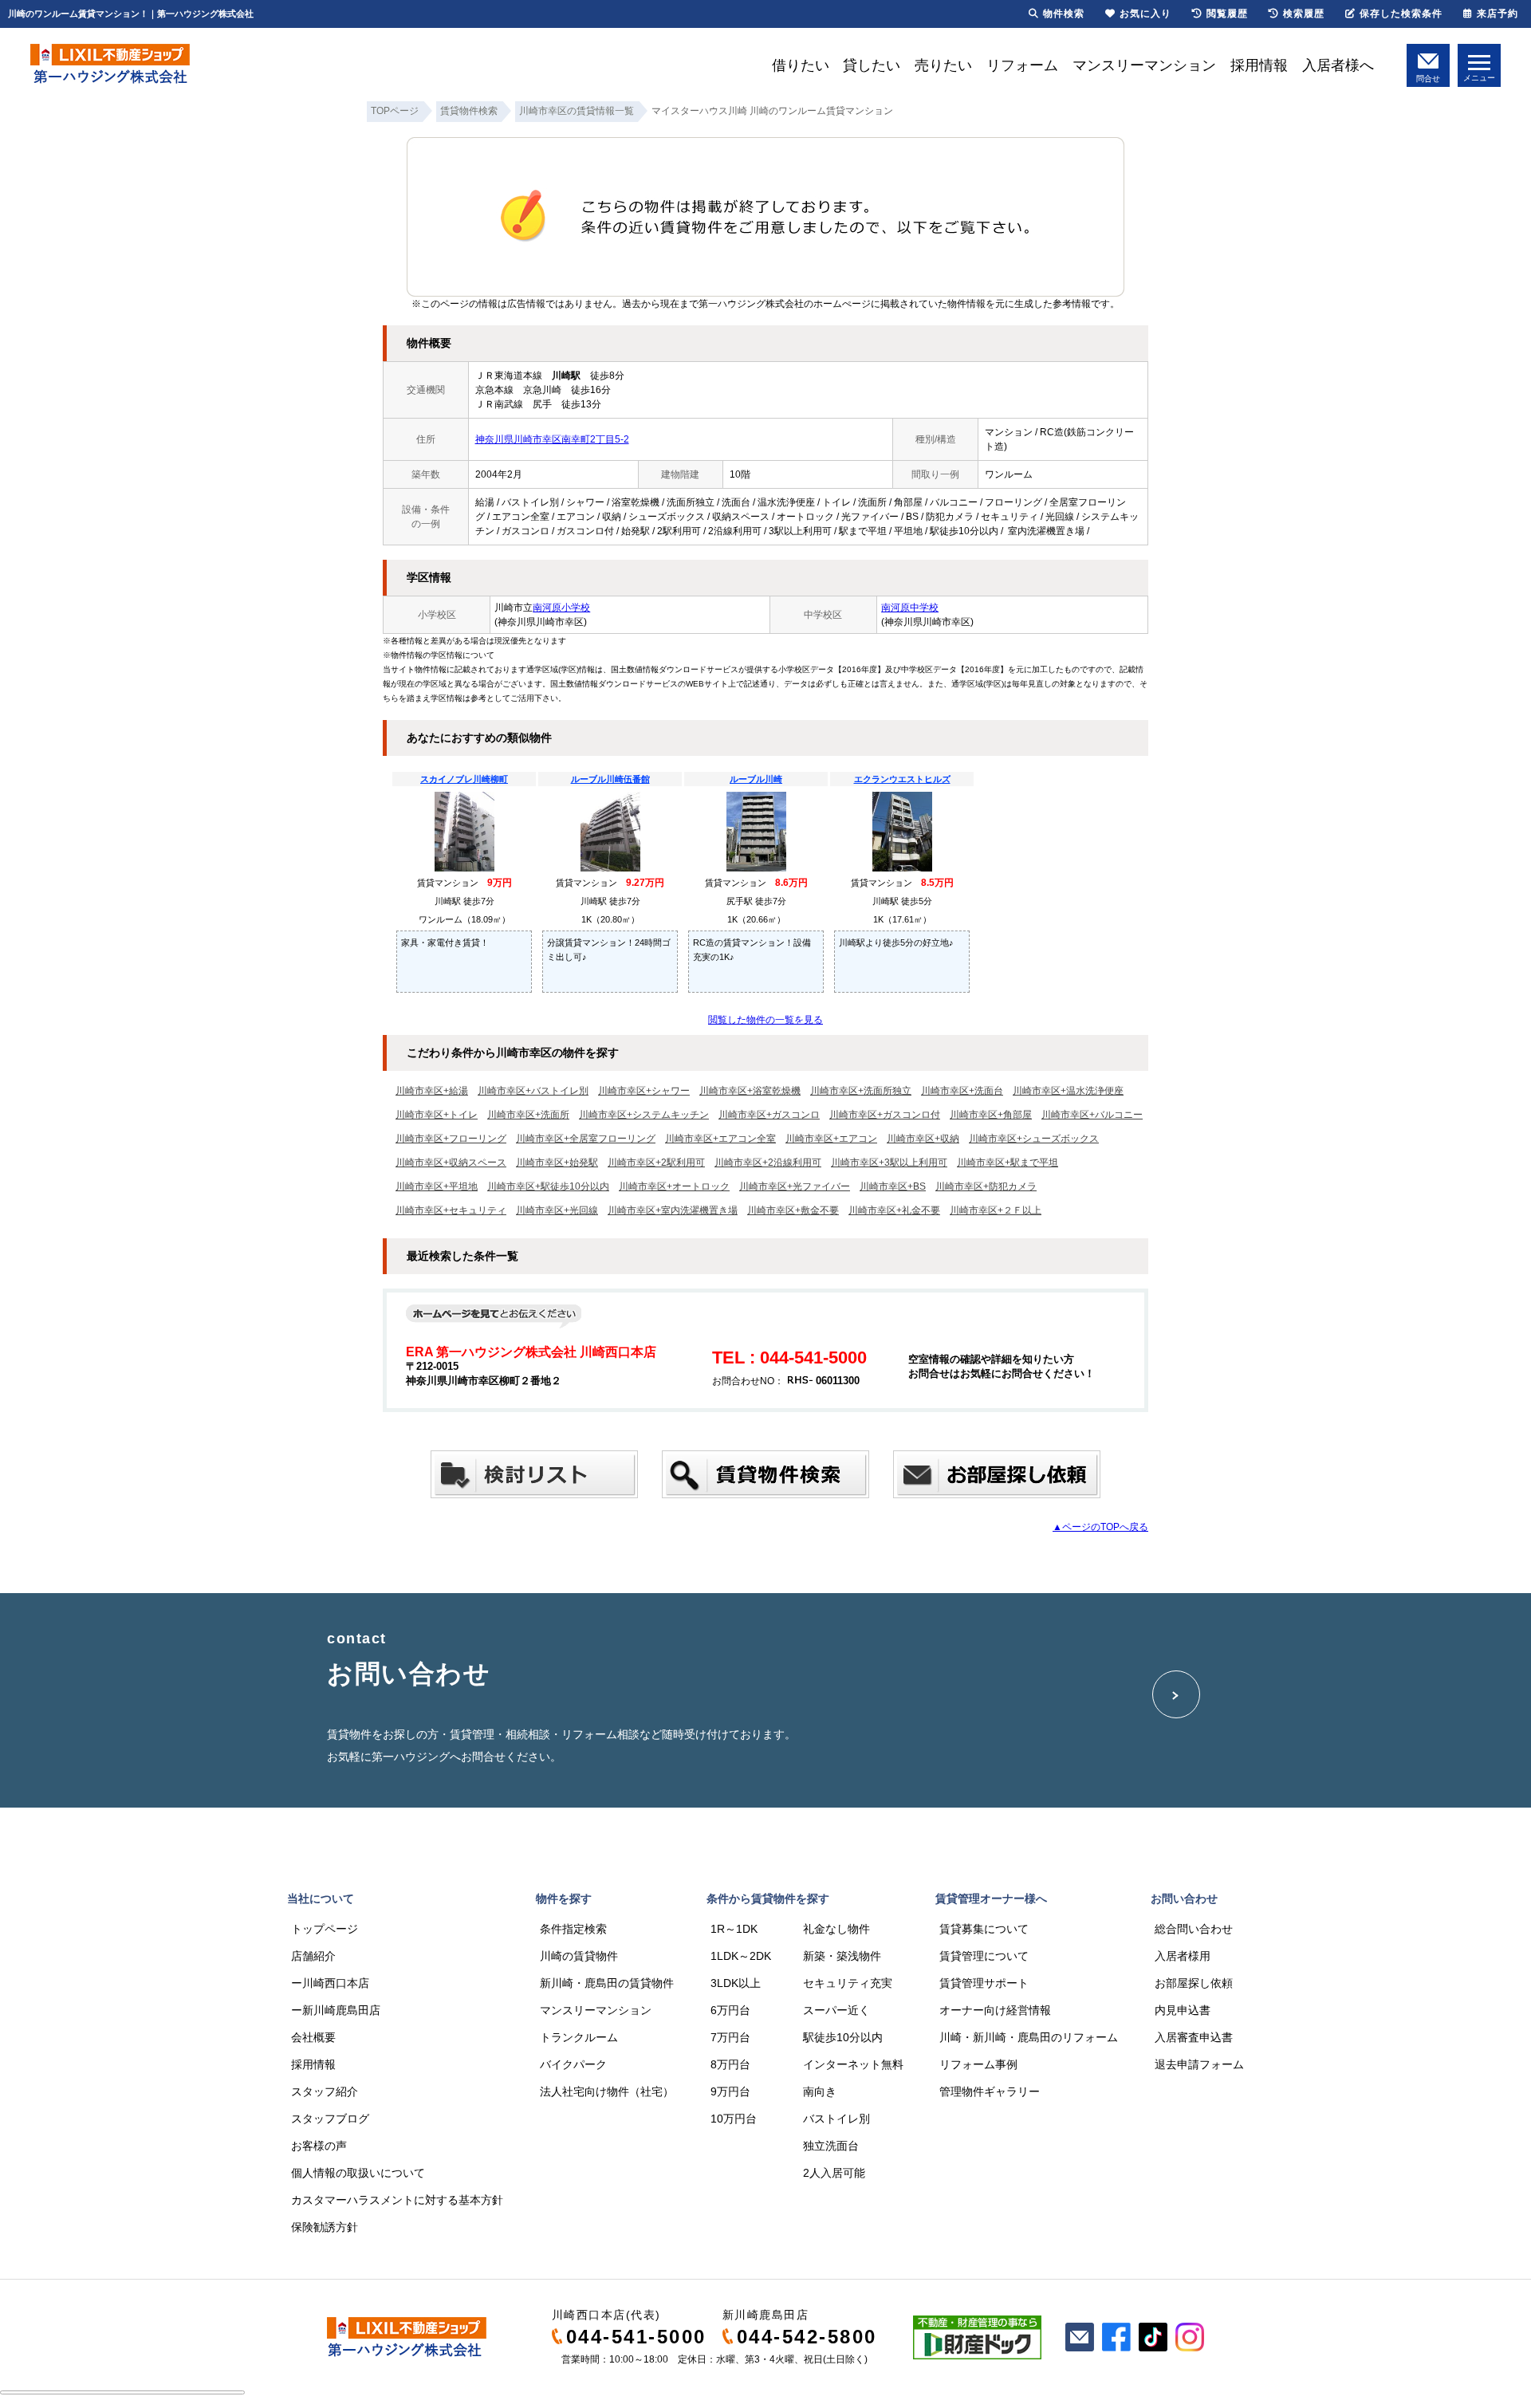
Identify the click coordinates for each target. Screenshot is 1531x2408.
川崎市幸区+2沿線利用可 (768, 1163)
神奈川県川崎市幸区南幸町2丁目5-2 (552, 439)
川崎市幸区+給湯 (432, 1091)
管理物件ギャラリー (990, 2091)
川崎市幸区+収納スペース (451, 1163)
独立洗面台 (831, 2146)
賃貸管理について (984, 1956)
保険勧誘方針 (325, 2227)
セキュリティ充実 (848, 1983)
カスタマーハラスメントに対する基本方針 (397, 2200)
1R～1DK (734, 1929)
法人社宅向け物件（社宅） (607, 2091)
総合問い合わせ (1194, 1929)
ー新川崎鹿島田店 (336, 2010)
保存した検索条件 (1401, 14)
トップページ (325, 1929)
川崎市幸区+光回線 (557, 1210)
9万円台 (730, 2091)
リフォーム (1022, 65)
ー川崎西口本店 (330, 1983)
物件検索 (1064, 14)
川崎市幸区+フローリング (451, 1139)
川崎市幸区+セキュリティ (451, 1210)
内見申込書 (1183, 2010)
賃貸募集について (984, 1929)
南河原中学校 (910, 608)
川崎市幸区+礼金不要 (894, 1210)
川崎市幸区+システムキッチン (644, 1115)
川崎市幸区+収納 (923, 1139)
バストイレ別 (836, 2119)
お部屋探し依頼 (1194, 1983)
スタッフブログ (330, 2119)
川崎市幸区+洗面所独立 (861, 1091)
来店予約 (1498, 14)
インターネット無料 (853, 2064)
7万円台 (730, 2037)
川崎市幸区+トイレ (437, 1115)
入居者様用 (1183, 1956)
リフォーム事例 (978, 2064)
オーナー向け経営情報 (995, 2010)
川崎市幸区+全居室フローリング (586, 1139)
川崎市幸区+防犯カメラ (986, 1186)
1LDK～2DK (741, 1956)
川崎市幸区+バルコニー (1092, 1115)
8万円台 (730, 2064)
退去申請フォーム (1199, 2064)
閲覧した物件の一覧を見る (765, 1020)
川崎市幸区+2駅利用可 (656, 1163)
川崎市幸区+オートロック (674, 1186)
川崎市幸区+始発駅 (557, 1163)
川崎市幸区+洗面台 (962, 1091)
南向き (820, 2091)
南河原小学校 (561, 608)
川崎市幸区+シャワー (644, 1091)
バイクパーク (573, 2064)
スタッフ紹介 (325, 2091)
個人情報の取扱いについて (358, 2173)
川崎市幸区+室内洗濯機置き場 (673, 1210)
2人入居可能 (834, 2173)
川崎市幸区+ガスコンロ (769, 1115)
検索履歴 (1304, 14)
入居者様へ (1338, 65)
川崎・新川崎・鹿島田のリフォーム (1029, 2037)
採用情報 (1259, 65)
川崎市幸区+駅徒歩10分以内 (548, 1186)
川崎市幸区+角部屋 (991, 1115)
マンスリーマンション (1144, 65)
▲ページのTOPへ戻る (1100, 1527)
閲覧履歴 (1227, 14)
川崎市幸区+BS (893, 1186)
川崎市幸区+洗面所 (528, 1115)
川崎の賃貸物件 (579, 1956)
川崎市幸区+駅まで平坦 (1008, 1163)
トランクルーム (579, 2037)
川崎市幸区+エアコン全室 (720, 1139)
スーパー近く (836, 2010)
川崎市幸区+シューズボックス (1034, 1139)
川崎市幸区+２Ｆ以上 (996, 1210)
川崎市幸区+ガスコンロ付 (885, 1115)
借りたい (801, 65)
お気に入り (1145, 14)
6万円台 (730, 2010)
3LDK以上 (736, 1983)
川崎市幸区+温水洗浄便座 (1068, 1091)
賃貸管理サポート (984, 1983)
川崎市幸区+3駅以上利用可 (889, 1163)
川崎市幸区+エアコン (831, 1139)
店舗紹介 (313, 1956)
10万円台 (734, 2119)
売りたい (943, 65)
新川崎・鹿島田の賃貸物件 (607, 1983)
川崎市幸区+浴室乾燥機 (750, 1091)
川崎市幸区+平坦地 (437, 1186)
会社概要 (313, 2037)
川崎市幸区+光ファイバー (795, 1186)
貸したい (872, 65)
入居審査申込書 (1194, 2037)
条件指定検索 (573, 1929)
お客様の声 (319, 2146)
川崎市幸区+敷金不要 (793, 1210)
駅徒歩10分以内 (843, 2037)
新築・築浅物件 (842, 1956)
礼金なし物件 (836, 1929)
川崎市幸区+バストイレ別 (533, 1091)
